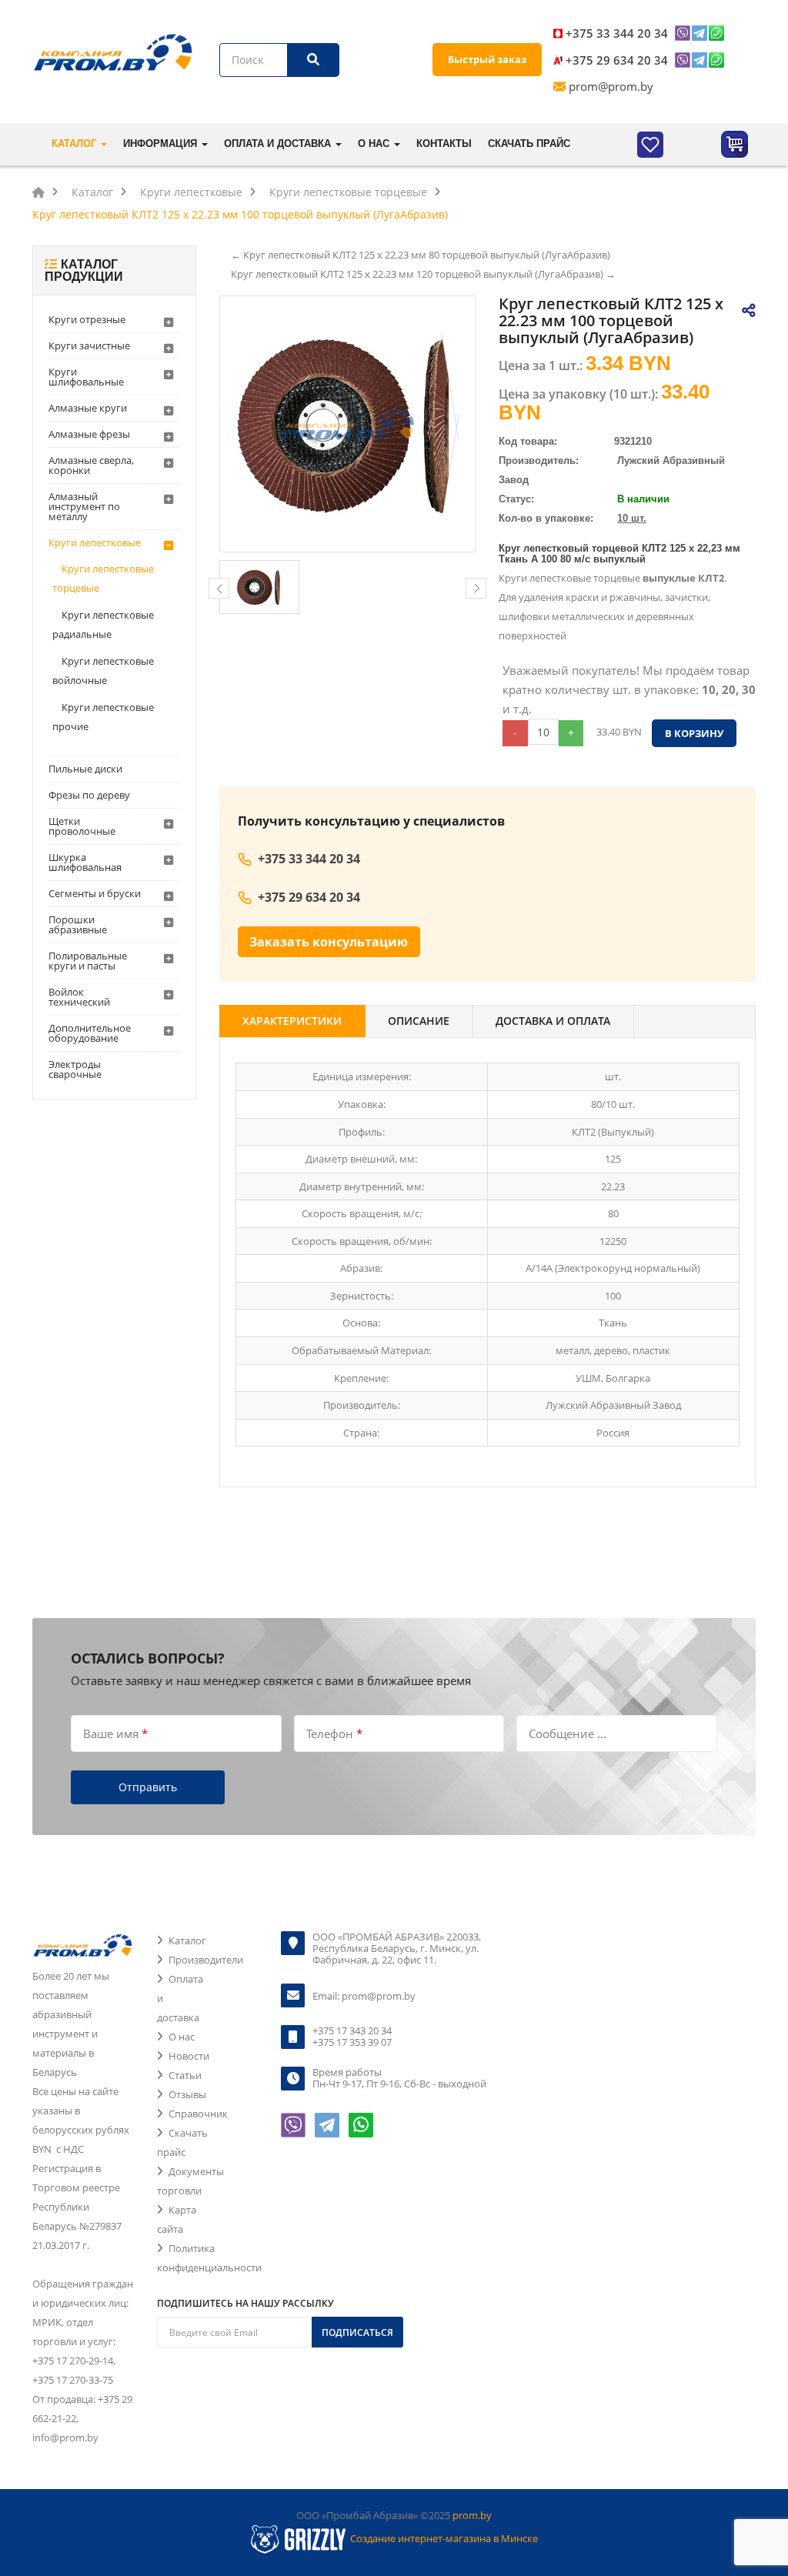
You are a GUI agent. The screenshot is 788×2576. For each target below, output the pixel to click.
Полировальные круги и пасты (88, 961)
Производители (206, 1960)
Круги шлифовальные (86, 377)
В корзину (694, 733)
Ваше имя (115, 1733)
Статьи (185, 2075)
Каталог (187, 1940)
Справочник (198, 2114)
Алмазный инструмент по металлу (84, 506)
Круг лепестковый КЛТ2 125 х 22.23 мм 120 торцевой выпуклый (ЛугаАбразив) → (423, 274)
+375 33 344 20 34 (617, 33)
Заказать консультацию (329, 942)
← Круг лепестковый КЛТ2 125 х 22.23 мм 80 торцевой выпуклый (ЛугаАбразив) (421, 255)
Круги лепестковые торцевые (103, 578)
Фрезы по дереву (89, 795)
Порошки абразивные (78, 924)
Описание (419, 1021)
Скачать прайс (529, 143)
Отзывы (187, 2094)
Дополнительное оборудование (90, 1033)
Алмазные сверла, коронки (91, 465)
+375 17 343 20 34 (352, 2030)
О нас (182, 2037)
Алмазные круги (88, 408)
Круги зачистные (89, 345)
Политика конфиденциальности (209, 2258)
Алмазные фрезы (89, 434)
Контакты (444, 143)
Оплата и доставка (180, 1998)
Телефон (334, 1733)
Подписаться (357, 2332)
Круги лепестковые (95, 542)
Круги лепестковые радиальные (103, 624)
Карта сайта (177, 2219)
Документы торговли (190, 2181)
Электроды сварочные (75, 1069)
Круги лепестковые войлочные (103, 671)
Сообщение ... (568, 1733)
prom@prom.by (611, 86)
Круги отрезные (87, 319)
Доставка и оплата (553, 1021)
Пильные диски (85, 769)
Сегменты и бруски (95, 893)
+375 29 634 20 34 (617, 60)
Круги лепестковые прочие (103, 717)
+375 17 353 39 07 (352, 2042)
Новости (189, 2056)
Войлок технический (79, 997)
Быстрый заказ (487, 59)
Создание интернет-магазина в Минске (444, 2538)
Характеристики (292, 1021)
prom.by (472, 2515)
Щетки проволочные (82, 826)
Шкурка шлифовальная (85, 862)
